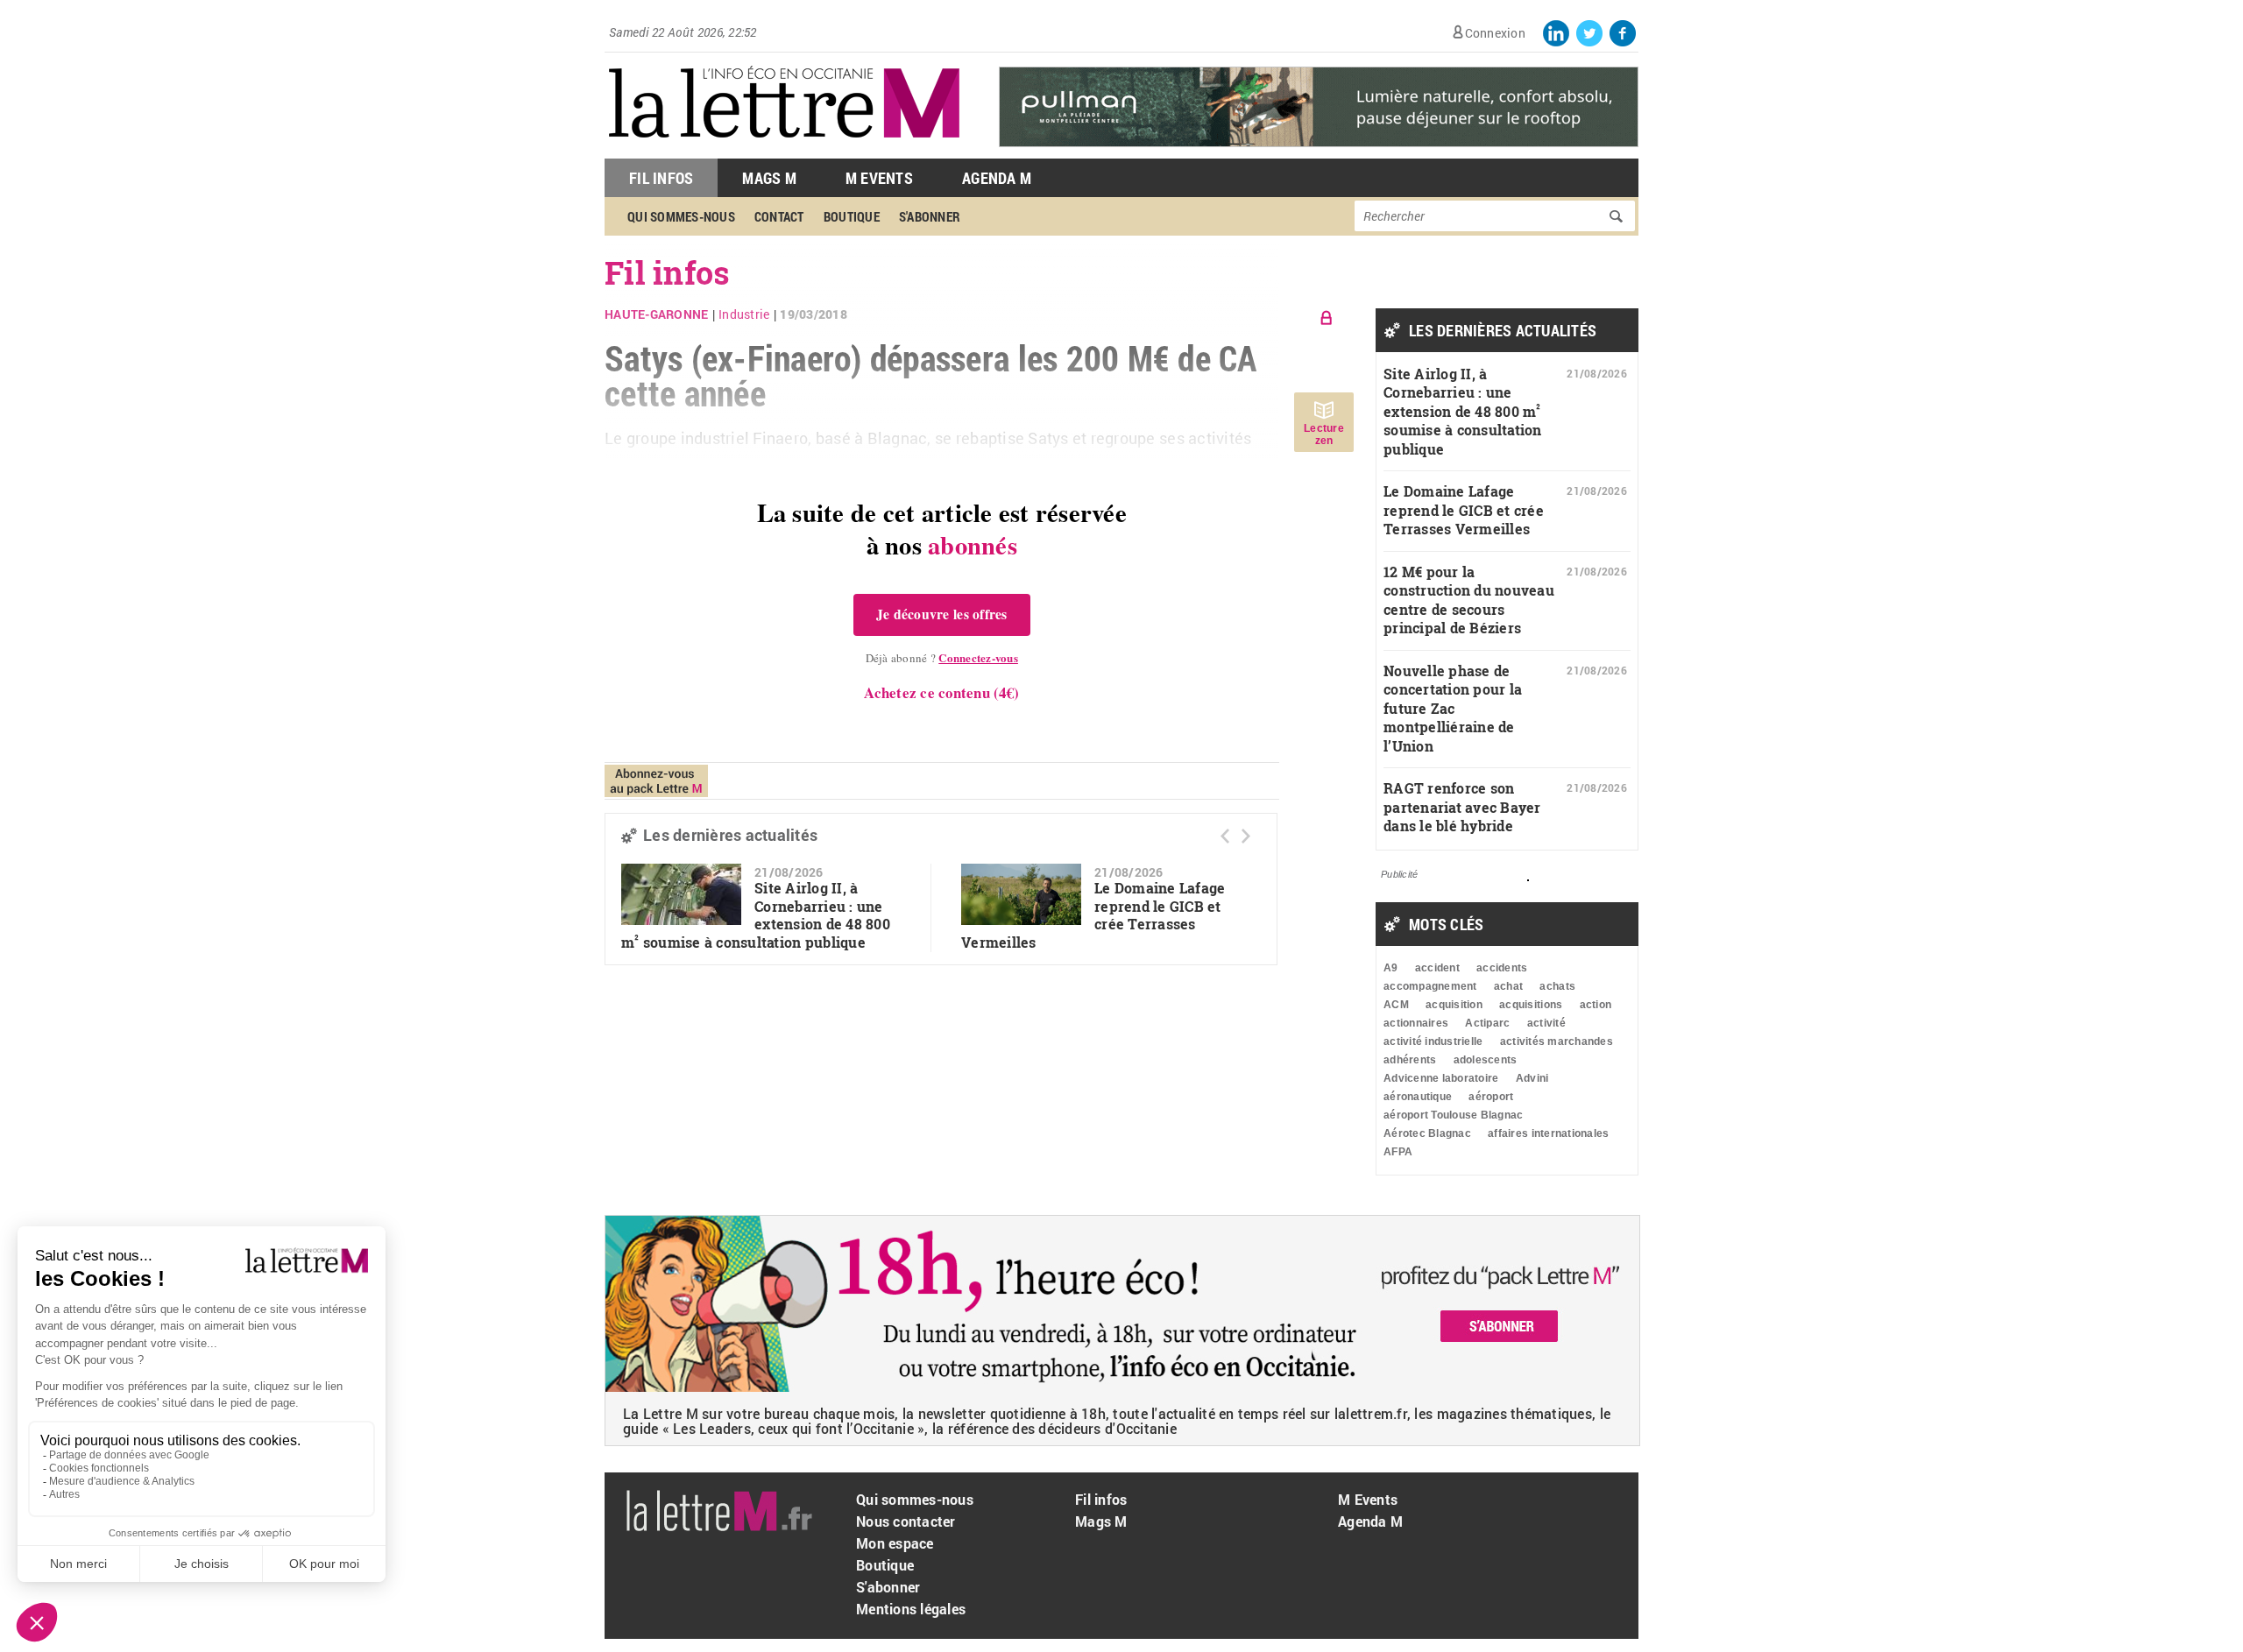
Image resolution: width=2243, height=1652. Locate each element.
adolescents (1486, 1060)
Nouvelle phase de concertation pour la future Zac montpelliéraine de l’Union (1453, 708)
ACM (1396, 1005)
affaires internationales (1548, 1133)
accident (1437, 968)
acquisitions (1531, 1005)
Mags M (769, 178)
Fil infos (1101, 1499)
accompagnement (1430, 986)
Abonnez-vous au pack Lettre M (656, 781)
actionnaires (1416, 1023)
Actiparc (1487, 1023)
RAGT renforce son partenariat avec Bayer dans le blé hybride (1462, 807)
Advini (1532, 1078)
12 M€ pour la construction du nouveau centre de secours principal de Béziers (1469, 600)
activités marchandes (1557, 1041)
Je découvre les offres (942, 614)
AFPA (1398, 1152)
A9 (1391, 968)
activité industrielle (1433, 1041)
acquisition (1454, 1005)
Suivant (1246, 836)
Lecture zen (1324, 434)
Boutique (852, 216)
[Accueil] (784, 149)
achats (1557, 986)
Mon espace (895, 1543)
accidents (1502, 968)
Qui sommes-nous (681, 216)
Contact (779, 216)
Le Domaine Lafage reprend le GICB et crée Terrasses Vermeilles (1464, 510)
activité (1546, 1023)
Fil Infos (661, 178)
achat (1508, 986)
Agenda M (997, 178)
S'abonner (930, 216)
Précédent (1225, 836)
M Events (879, 178)
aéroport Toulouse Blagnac (1454, 1115)
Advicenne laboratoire (1441, 1078)
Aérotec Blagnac (1427, 1133)
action (1596, 1005)
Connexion (1495, 33)
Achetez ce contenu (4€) (941, 692)
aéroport (1491, 1097)
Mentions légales (911, 1609)
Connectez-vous (978, 657)
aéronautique (1418, 1097)
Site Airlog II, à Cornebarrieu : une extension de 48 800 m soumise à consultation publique (756, 915)
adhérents (1410, 1060)
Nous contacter (906, 1521)
